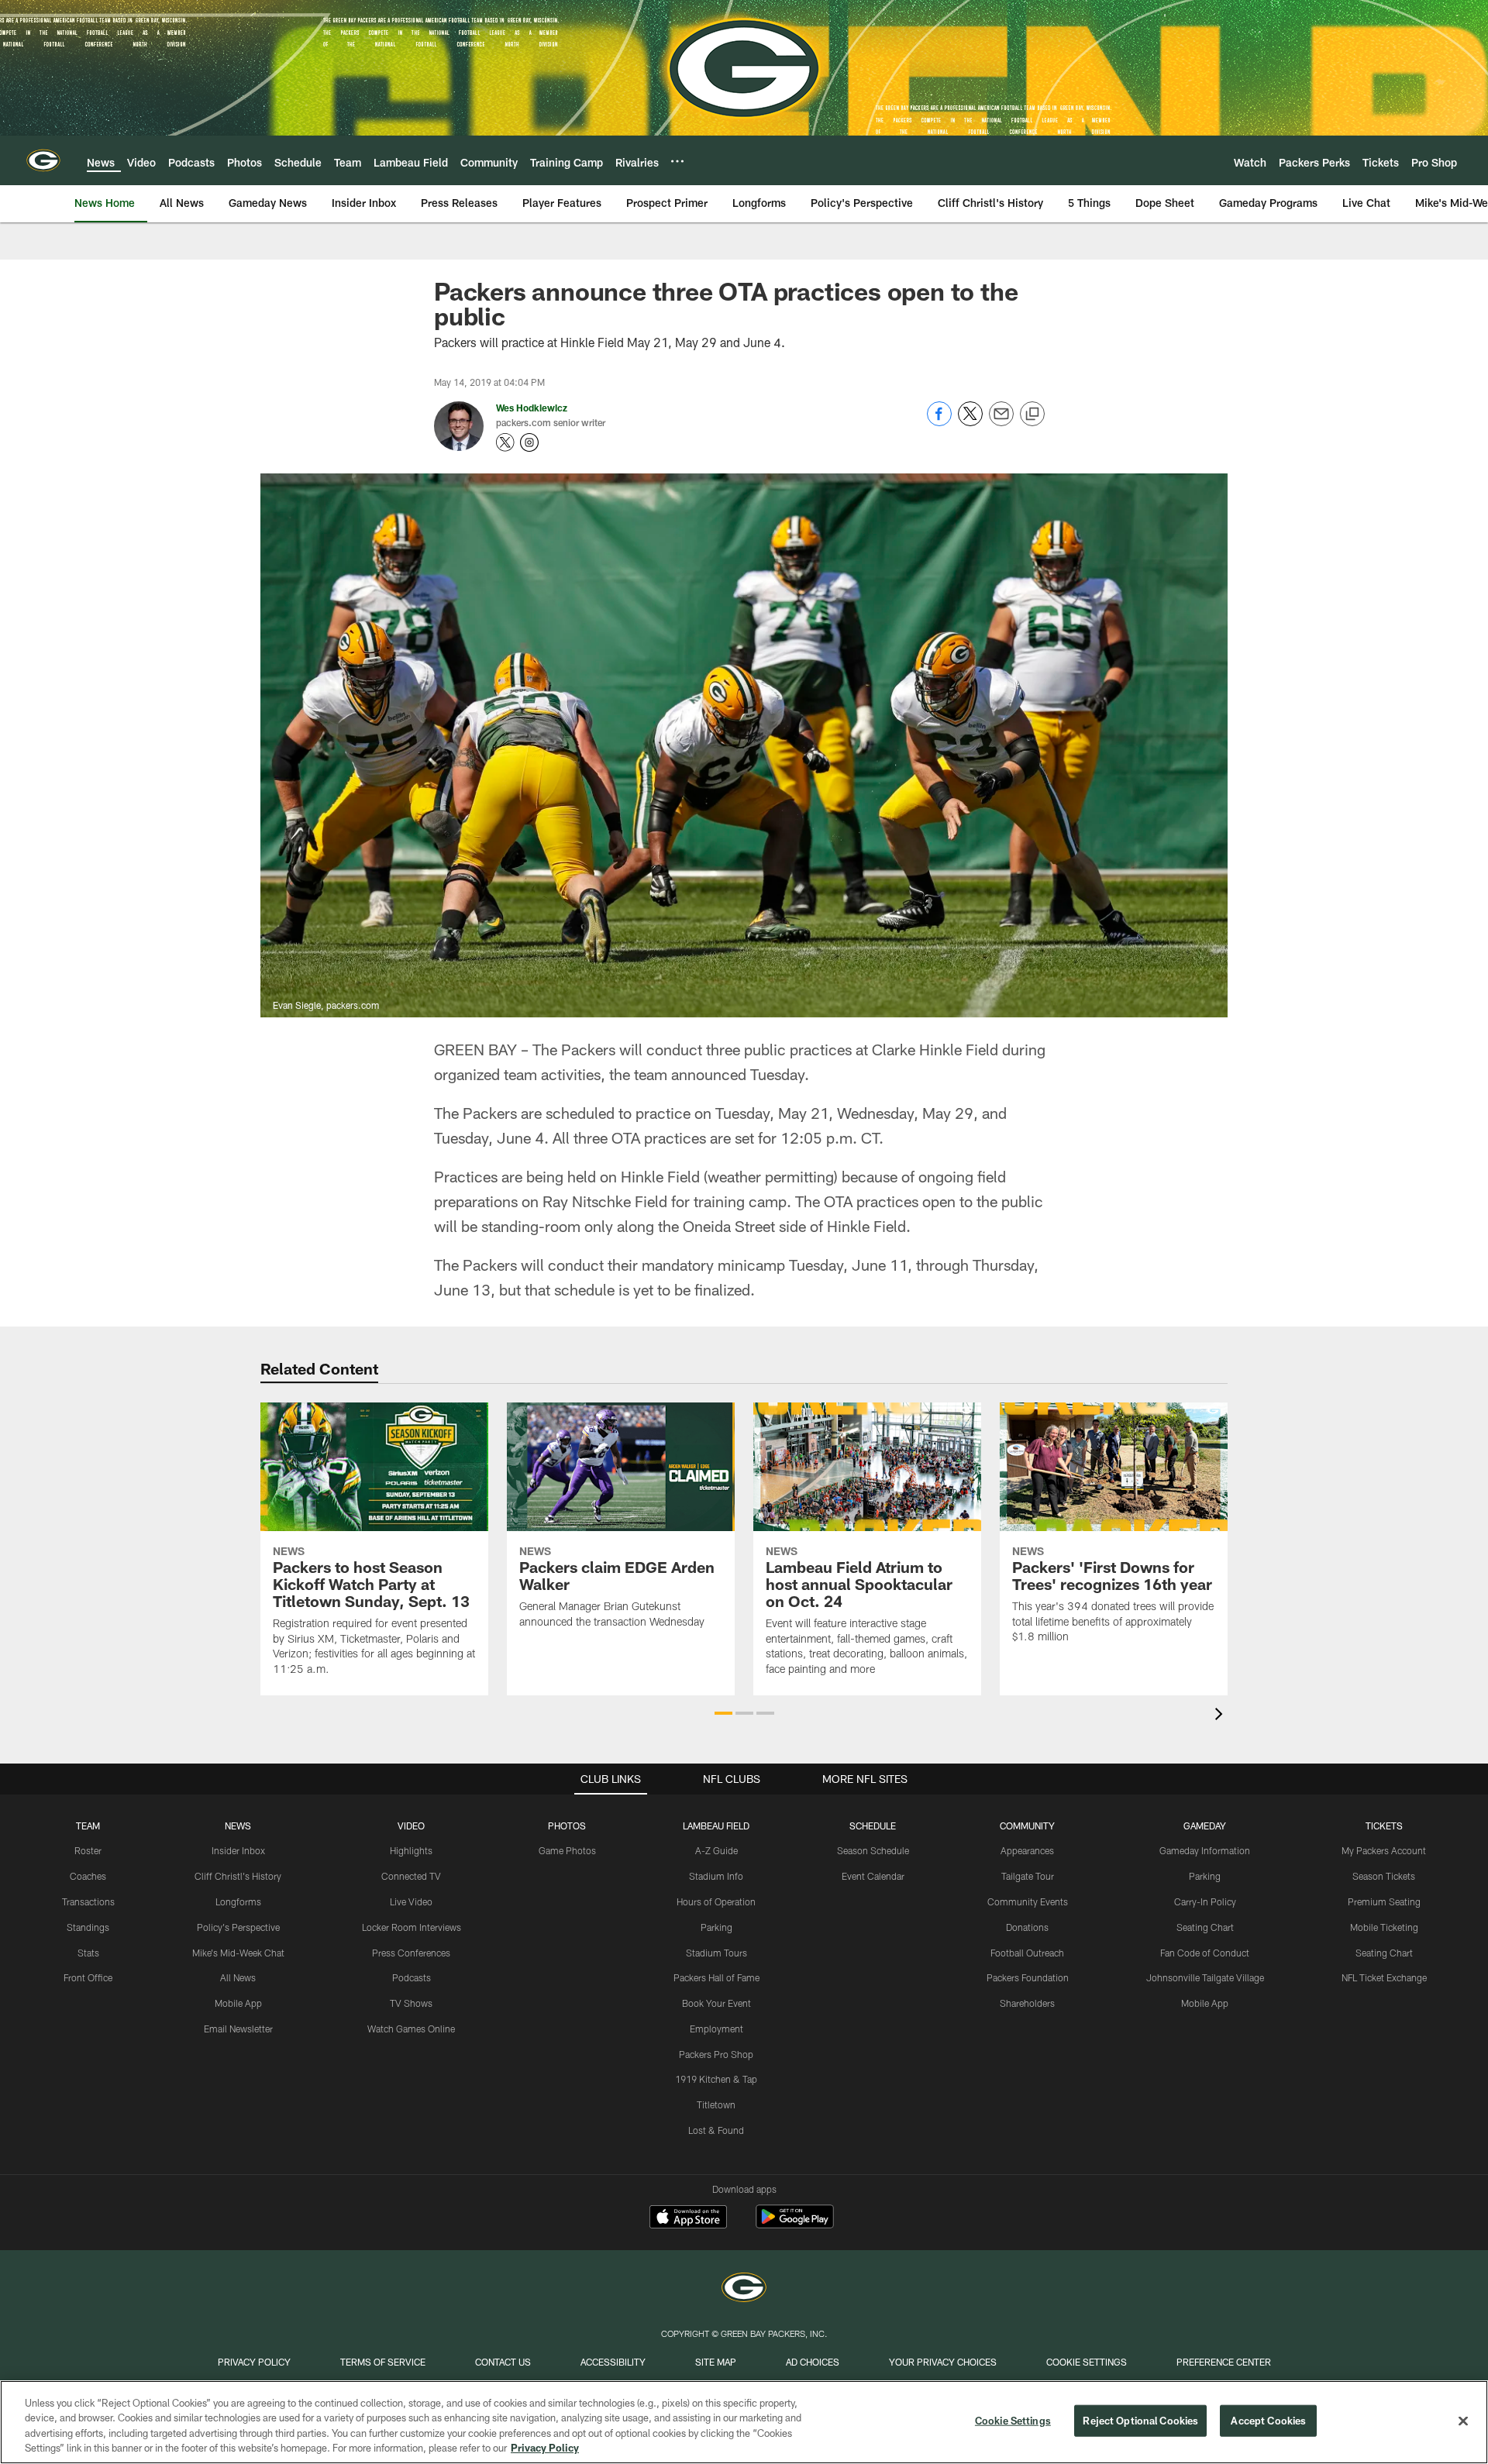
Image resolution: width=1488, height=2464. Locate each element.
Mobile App (238, 2003)
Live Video (411, 1901)
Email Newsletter (238, 2029)
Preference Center (1224, 2362)
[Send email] (1001, 422)
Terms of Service (383, 2362)
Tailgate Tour (1028, 1876)
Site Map (716, 2362)
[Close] (1463, 2421)
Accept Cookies (1268, 2421)
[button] (723, 1713)
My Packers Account (1384, 1850)
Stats (88, 1953)
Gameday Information (1205, 1850)
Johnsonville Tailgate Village (1205, 1977)
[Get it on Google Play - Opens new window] (795, 2224)
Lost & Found (716, 2130)
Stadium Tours (716, 1953)
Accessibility (613, 2362)
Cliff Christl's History (238, 1876)
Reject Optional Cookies (1140, 2421)
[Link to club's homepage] (43, 160)
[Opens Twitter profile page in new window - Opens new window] (505, 442)
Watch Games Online (411, 2029)
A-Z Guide (716, 1850)
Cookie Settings (1087, 2362)
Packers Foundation (1028, 1977)
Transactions (88, 1901)
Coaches (88, 1876)
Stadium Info (716, 1876)
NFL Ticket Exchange (1384, 1977)
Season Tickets (1384, 1876)
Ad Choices (813, 2362)
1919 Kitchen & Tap (716, 2079)
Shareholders (1027, 2003)
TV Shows (411, 2003)
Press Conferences (411, 1953)
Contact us (503, 2362)
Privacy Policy (254, 2362)
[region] (744, 2422)
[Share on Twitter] (970, 422)
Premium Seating (1384, 1901)
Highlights (411, 1850)
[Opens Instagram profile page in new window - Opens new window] (529, 442)
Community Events (1028, 1901)
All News (238, 1977)
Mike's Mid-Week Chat (238, 1953)
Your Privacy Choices (943, 2362)
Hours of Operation (716, 1901)
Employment (716, 2029)
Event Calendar (873, 1876)
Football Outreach (1027, 1953)
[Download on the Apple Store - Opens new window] (688, 2218)
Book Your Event (716, 2003)
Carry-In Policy (1205, 1901)
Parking (716, 1927)
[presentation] (1221, 1716)
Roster (88, 1850)
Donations (1027, 1927)
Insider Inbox (238, 1850)
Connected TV (411, 1876)
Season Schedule (873, 1850)
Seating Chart (1205, 1927)
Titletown (716, 2104)
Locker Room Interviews (412, 1927)
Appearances (1027, 1850)
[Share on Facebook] (939, 422)
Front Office (88, 1977)
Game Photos (567, 1850)
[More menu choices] (677, 161)
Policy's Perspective (238, 1927)
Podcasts (412, 1977)
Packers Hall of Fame (716, 1977)
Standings (88, 1927)
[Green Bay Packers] (744, 2289)
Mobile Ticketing (1384, 1927)
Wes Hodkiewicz (532, 408)
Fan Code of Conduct (1205, 1953)
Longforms (238, 1901)
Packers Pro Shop (716, 2054)
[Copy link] (1032, 415)
